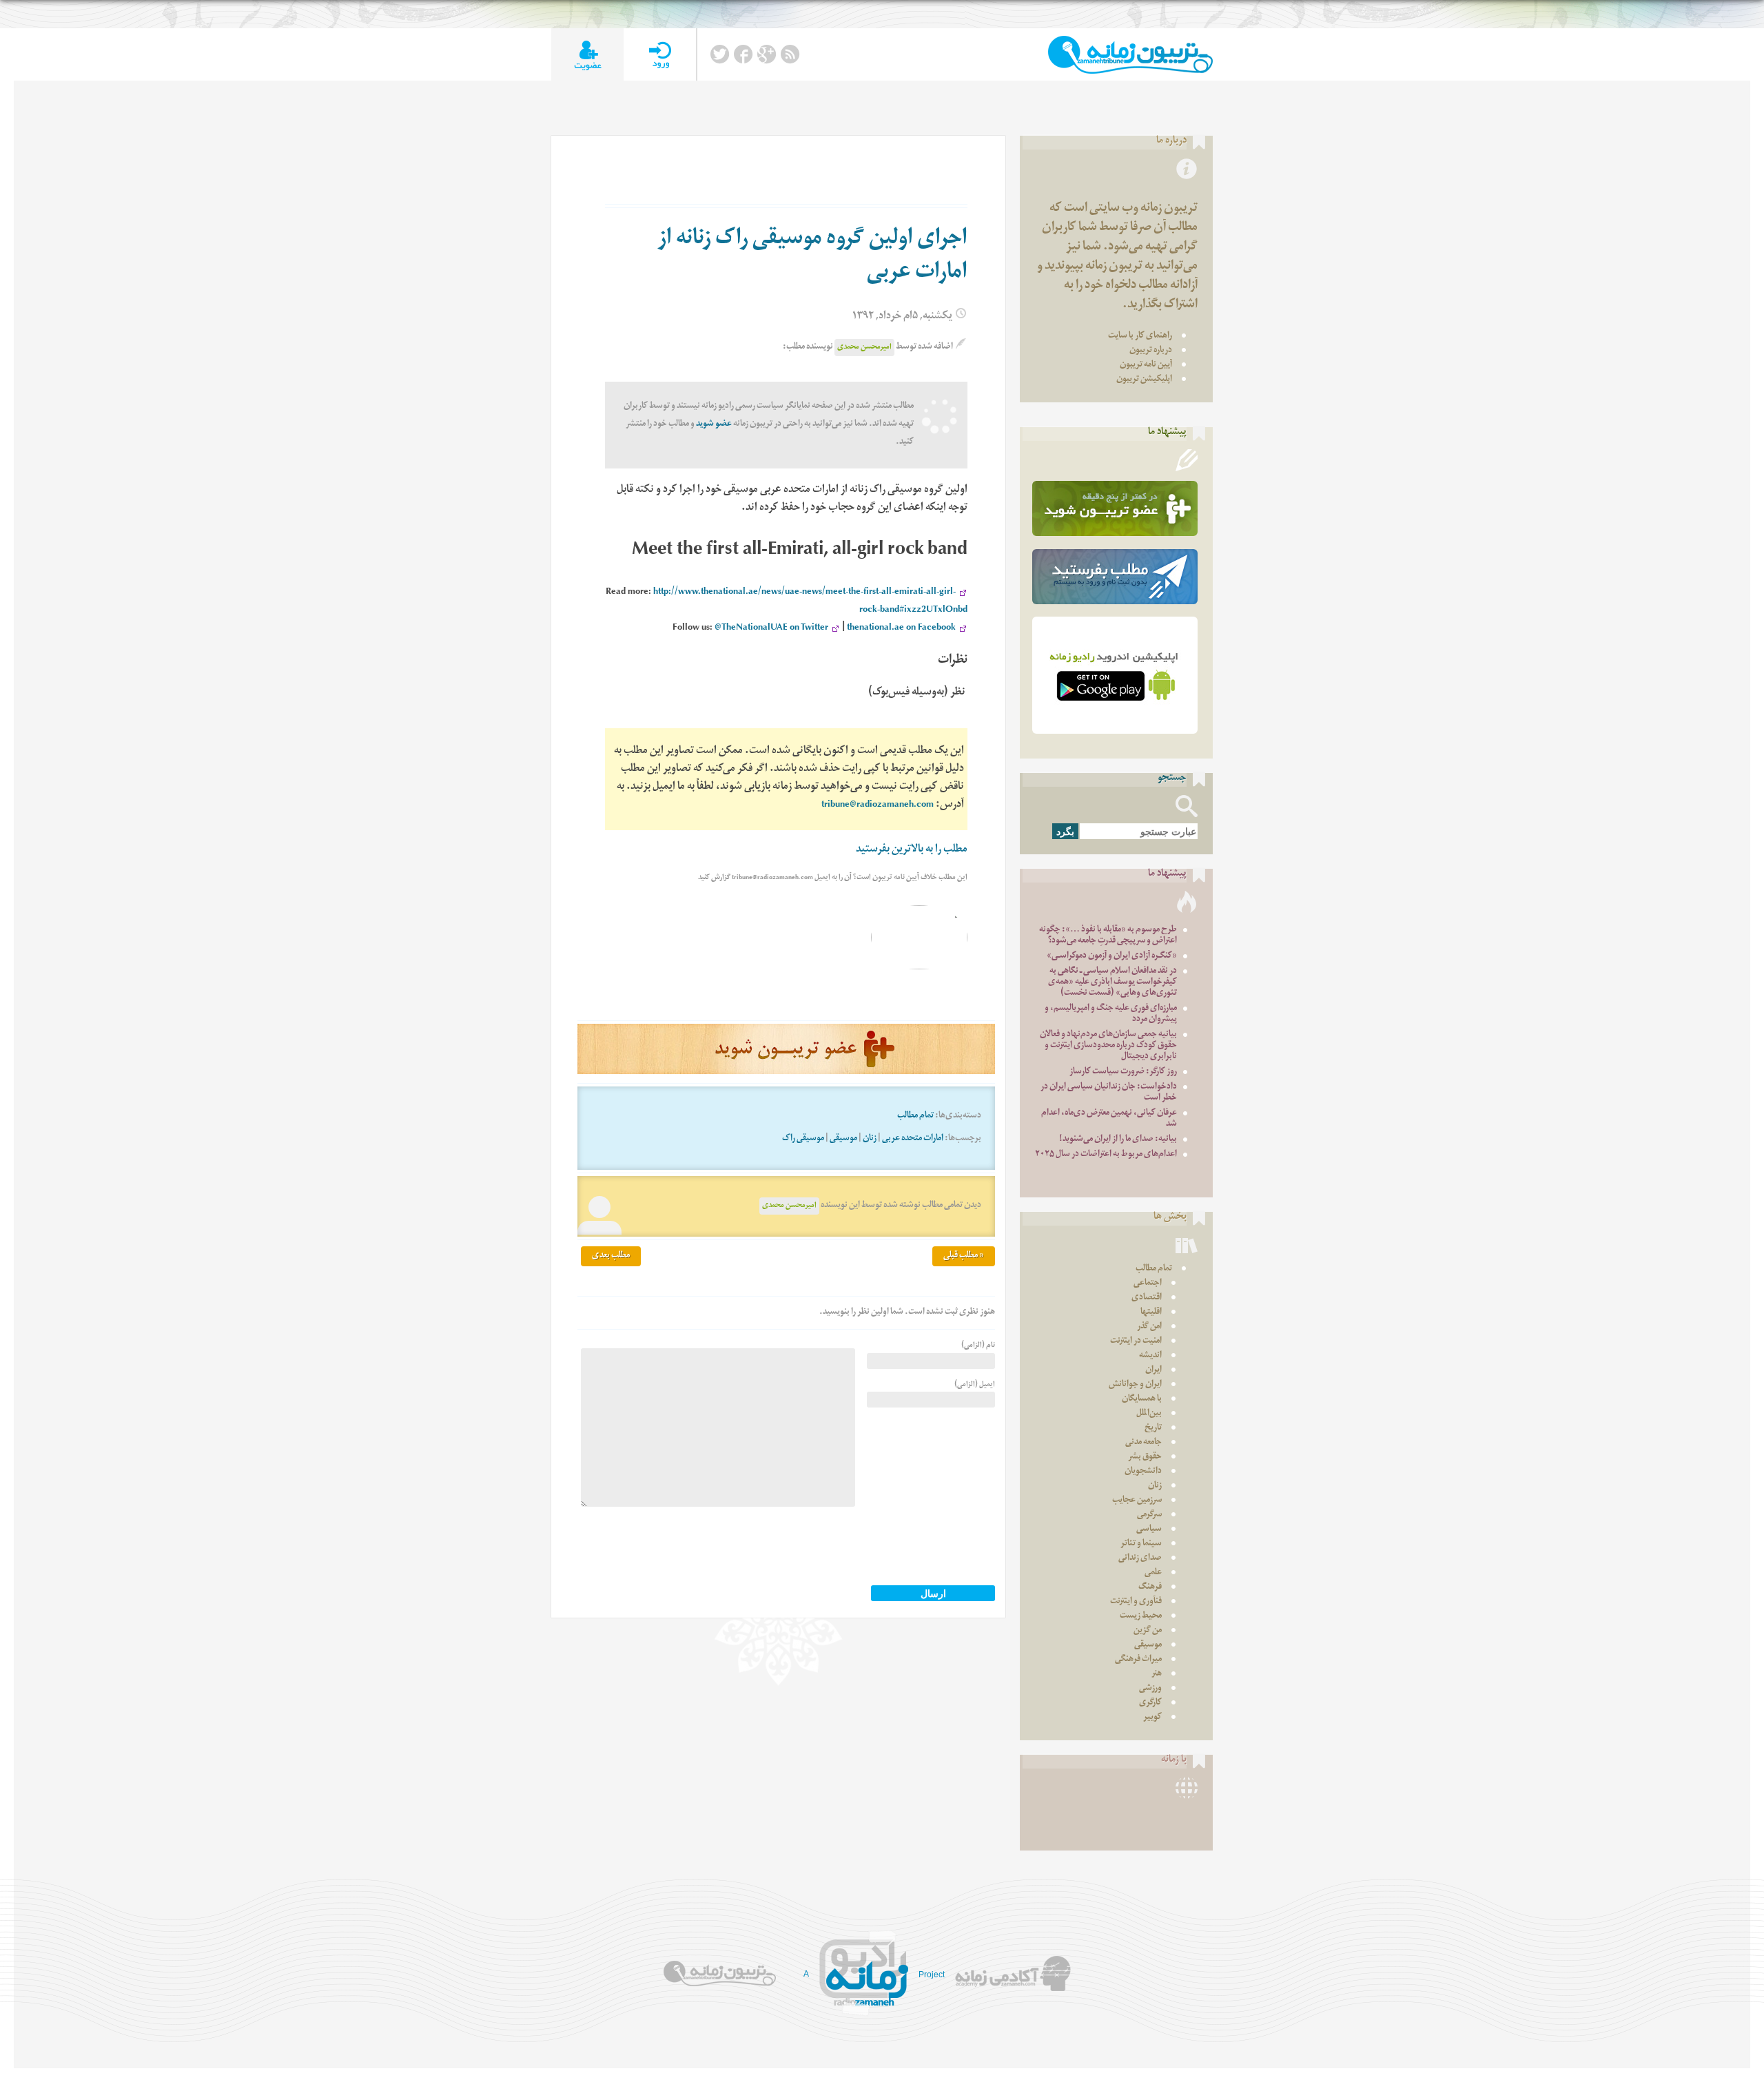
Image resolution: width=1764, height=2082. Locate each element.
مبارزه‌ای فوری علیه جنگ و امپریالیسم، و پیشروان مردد (1111, 1014)
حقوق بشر (1145, 1457)
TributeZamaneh (1130, 55)
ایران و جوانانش (1135, 1385)
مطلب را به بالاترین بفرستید (912, 851)
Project (932, 1975)
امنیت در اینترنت (1136, 1342)
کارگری (1150, 1703)
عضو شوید (714, 425)
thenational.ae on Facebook (901, 629)
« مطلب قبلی (964, 1256)
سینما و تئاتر (1141, 1544)
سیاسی (1149, 1530)
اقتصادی (1147, 1298)
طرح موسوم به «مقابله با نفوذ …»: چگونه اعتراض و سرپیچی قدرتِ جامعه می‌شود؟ (1108, 936)
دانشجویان (1143, 1472)
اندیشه (1150, 1356)
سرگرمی (1149, 1515)
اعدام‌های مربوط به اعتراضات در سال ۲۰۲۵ (1106, 1155)
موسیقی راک (803, 1139)
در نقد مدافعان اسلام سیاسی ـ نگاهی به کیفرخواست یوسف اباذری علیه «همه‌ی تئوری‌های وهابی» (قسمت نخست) (1112, 983)
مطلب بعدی (611, 1256)
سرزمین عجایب (1137, 1501)
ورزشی (1150, 1689)
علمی (1153, 1573)
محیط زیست (1141, 1617)
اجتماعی (1148, 1284)
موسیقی (843, 1139)
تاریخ (1153, 1429)
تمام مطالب (915, 1116)
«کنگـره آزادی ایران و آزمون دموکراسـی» (1112, 957)
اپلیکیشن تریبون (1144, 380)
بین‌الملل (1149, 1414)
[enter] (660, 55)
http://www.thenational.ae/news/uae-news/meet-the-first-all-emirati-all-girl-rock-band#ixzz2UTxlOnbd (810, 602)
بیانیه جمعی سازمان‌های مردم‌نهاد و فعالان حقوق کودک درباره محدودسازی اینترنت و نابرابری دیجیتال (1108, 1046)
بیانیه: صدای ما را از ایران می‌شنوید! (1118, 1140)
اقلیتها (1151, 1313)
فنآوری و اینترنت (1136, 1602)
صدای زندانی (1140, 1559)
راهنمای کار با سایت (1140, 337)
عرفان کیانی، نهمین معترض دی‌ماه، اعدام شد (1109, 1119)
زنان (870, 1139)
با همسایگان (1142, 1400)
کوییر (1152, 1718)
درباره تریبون (1151, 351)
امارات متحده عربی (913, 1139)
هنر (1157, 1674)
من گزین (1148, 1631)
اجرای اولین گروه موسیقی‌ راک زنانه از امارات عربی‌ (812, 257)
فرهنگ (1150, 1588)
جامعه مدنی (1143, 1443)
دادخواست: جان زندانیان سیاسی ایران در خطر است (1109, 1093)
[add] (587, 55)
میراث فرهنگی (1138, 1660)
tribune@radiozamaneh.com (878, 806)
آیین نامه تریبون (1146, 365)
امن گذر (1149, 1327)
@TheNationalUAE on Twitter (771, 629)
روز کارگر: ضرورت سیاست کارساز (1123, 1072)
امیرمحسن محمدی (864, 348)
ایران (1153, 1371)
